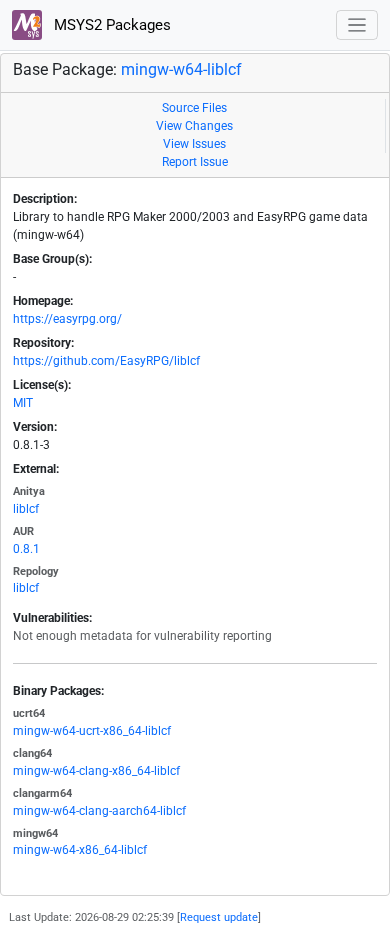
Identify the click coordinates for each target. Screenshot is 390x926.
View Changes (194, 126)
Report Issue (195, 162)
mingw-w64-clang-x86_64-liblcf (96, 771)
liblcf (26, 509)
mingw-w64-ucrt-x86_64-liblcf (92, 731)
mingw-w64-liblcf (181, 69)
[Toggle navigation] (357, 25)
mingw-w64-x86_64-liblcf (80, 850)
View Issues (194, 144)
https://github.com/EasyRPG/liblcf (106, 361)
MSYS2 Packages (110, 25)
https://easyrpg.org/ (67, 319)
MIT (23, 403)
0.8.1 (26, 549)
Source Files (194, 108)
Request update (219, 917)
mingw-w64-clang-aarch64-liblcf (99, 811)
